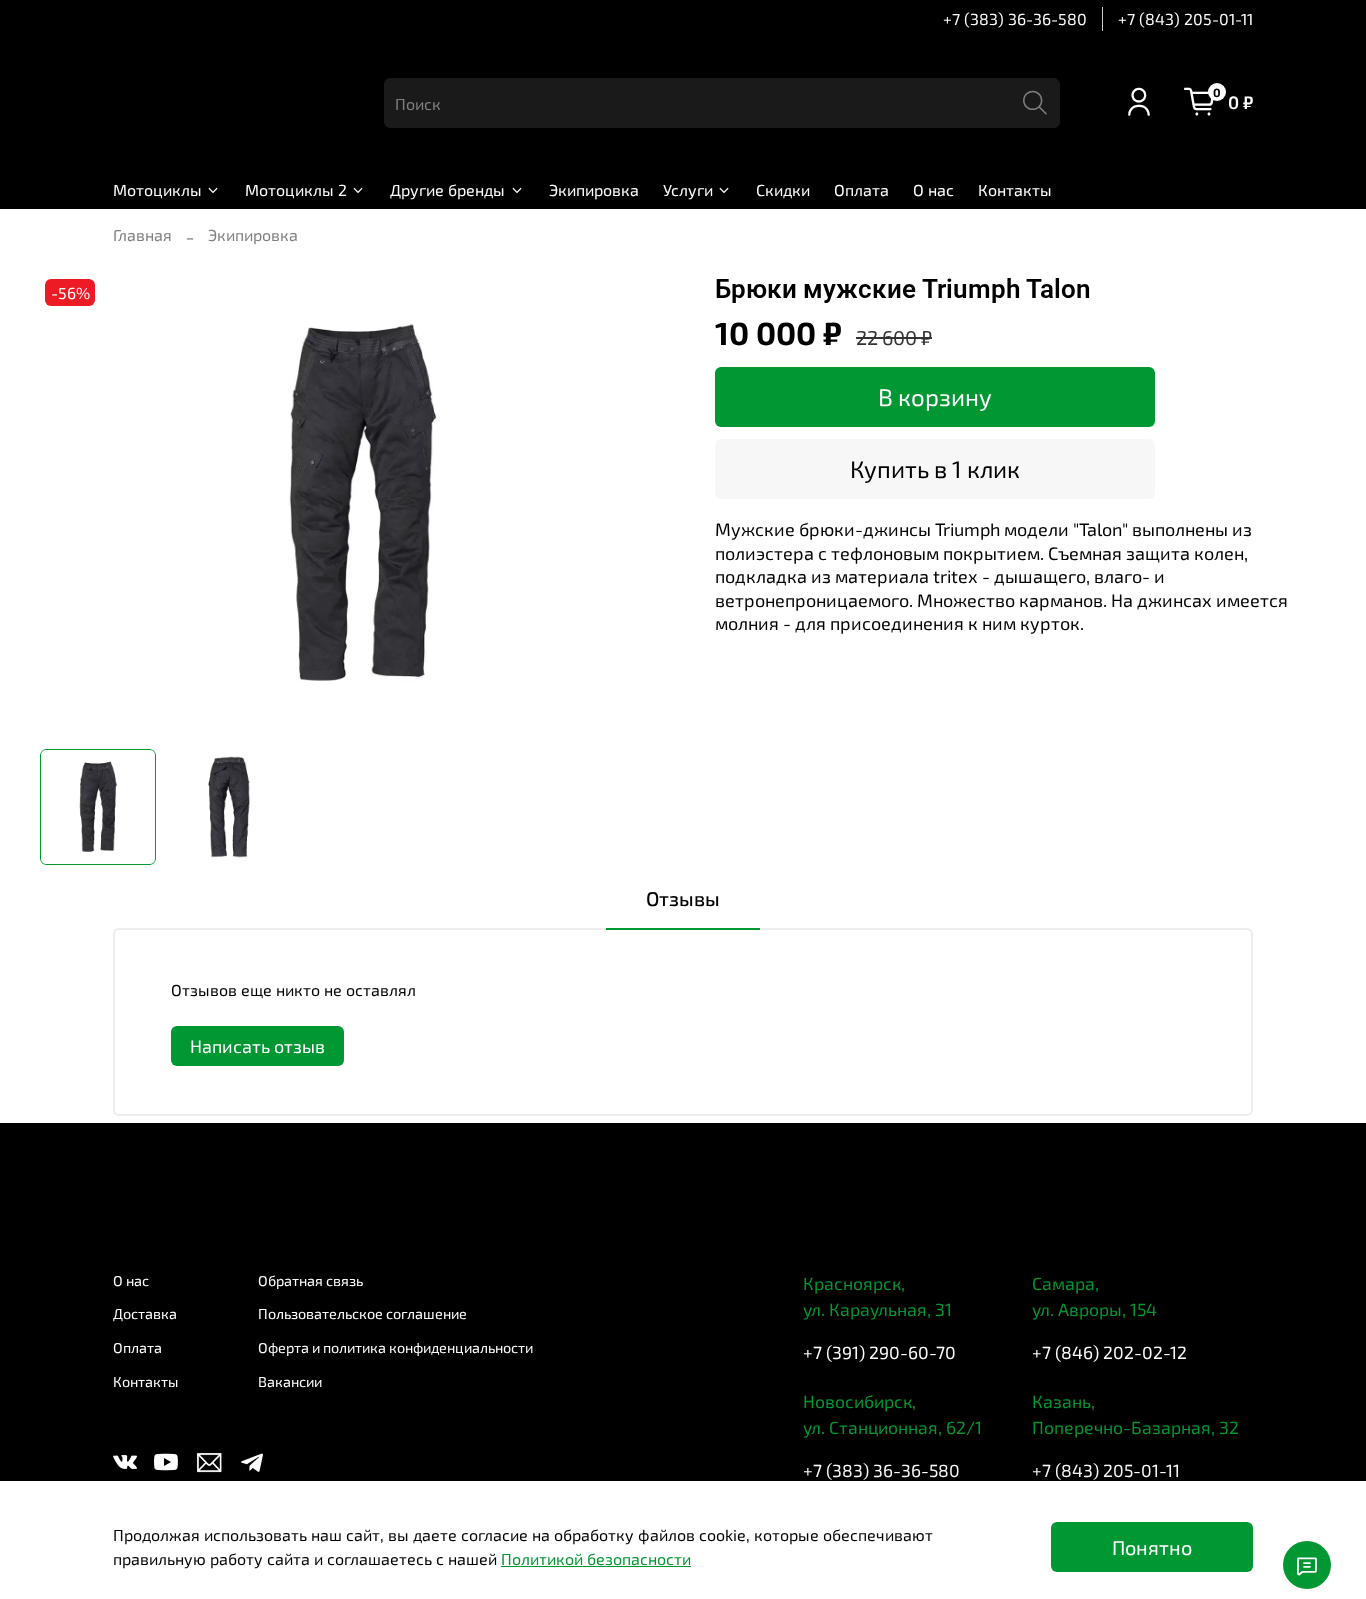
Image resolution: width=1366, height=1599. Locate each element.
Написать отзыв (257, 1046)
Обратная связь (310, 1280)
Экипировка (594, 189)
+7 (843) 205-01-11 (1185, 18)
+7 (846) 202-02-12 (1109, 1352)
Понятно (1152, 1547)
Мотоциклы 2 (296, 189)
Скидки (783, 189)
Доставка (145, 1313)
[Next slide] (651, 504)
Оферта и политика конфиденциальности (395, 1347)
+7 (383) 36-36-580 (1015, 18)
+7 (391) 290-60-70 (879, 1352)
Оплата (861, 189)
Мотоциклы (157, 189)
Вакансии (290, 1381)
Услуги (688, 189)
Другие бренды (447, 189)
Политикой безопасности (596, 1558)
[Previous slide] (72, 504)
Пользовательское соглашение (362, 1313)
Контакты (1015, 189)
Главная (142, 234)
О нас (933, 189)
